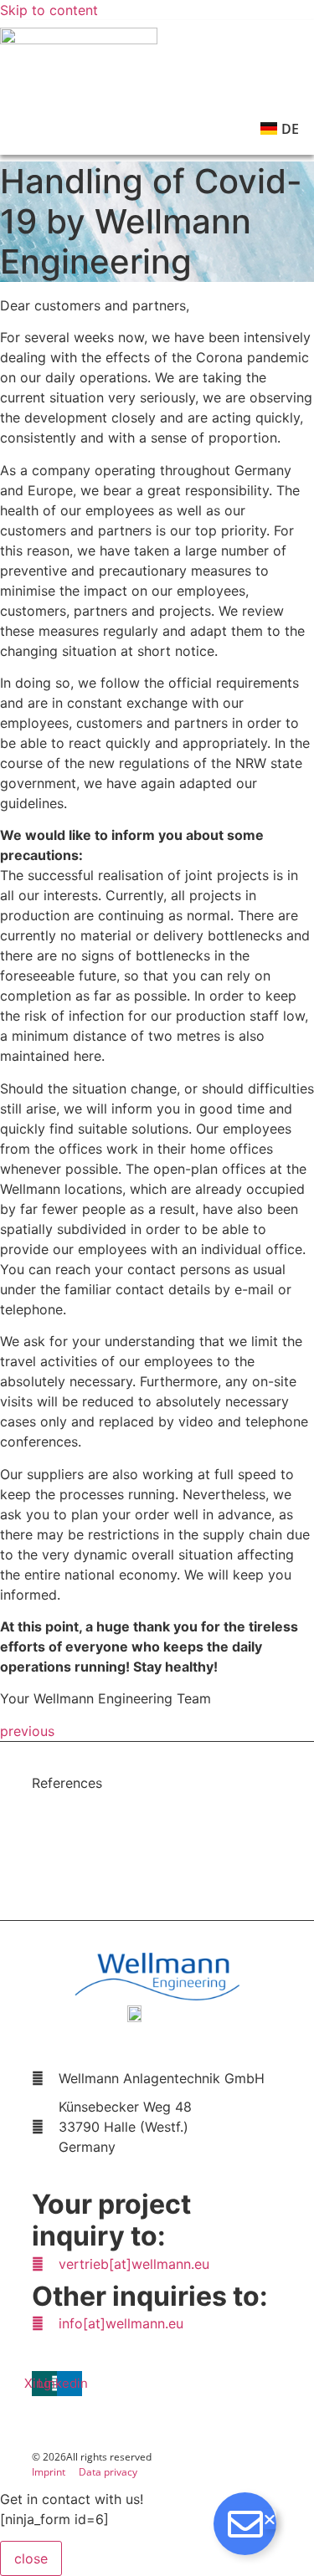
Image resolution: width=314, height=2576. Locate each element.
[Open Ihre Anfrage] (245, 2524)
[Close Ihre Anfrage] (270, 2519)
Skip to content (49, 10)
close (31, 2558)
